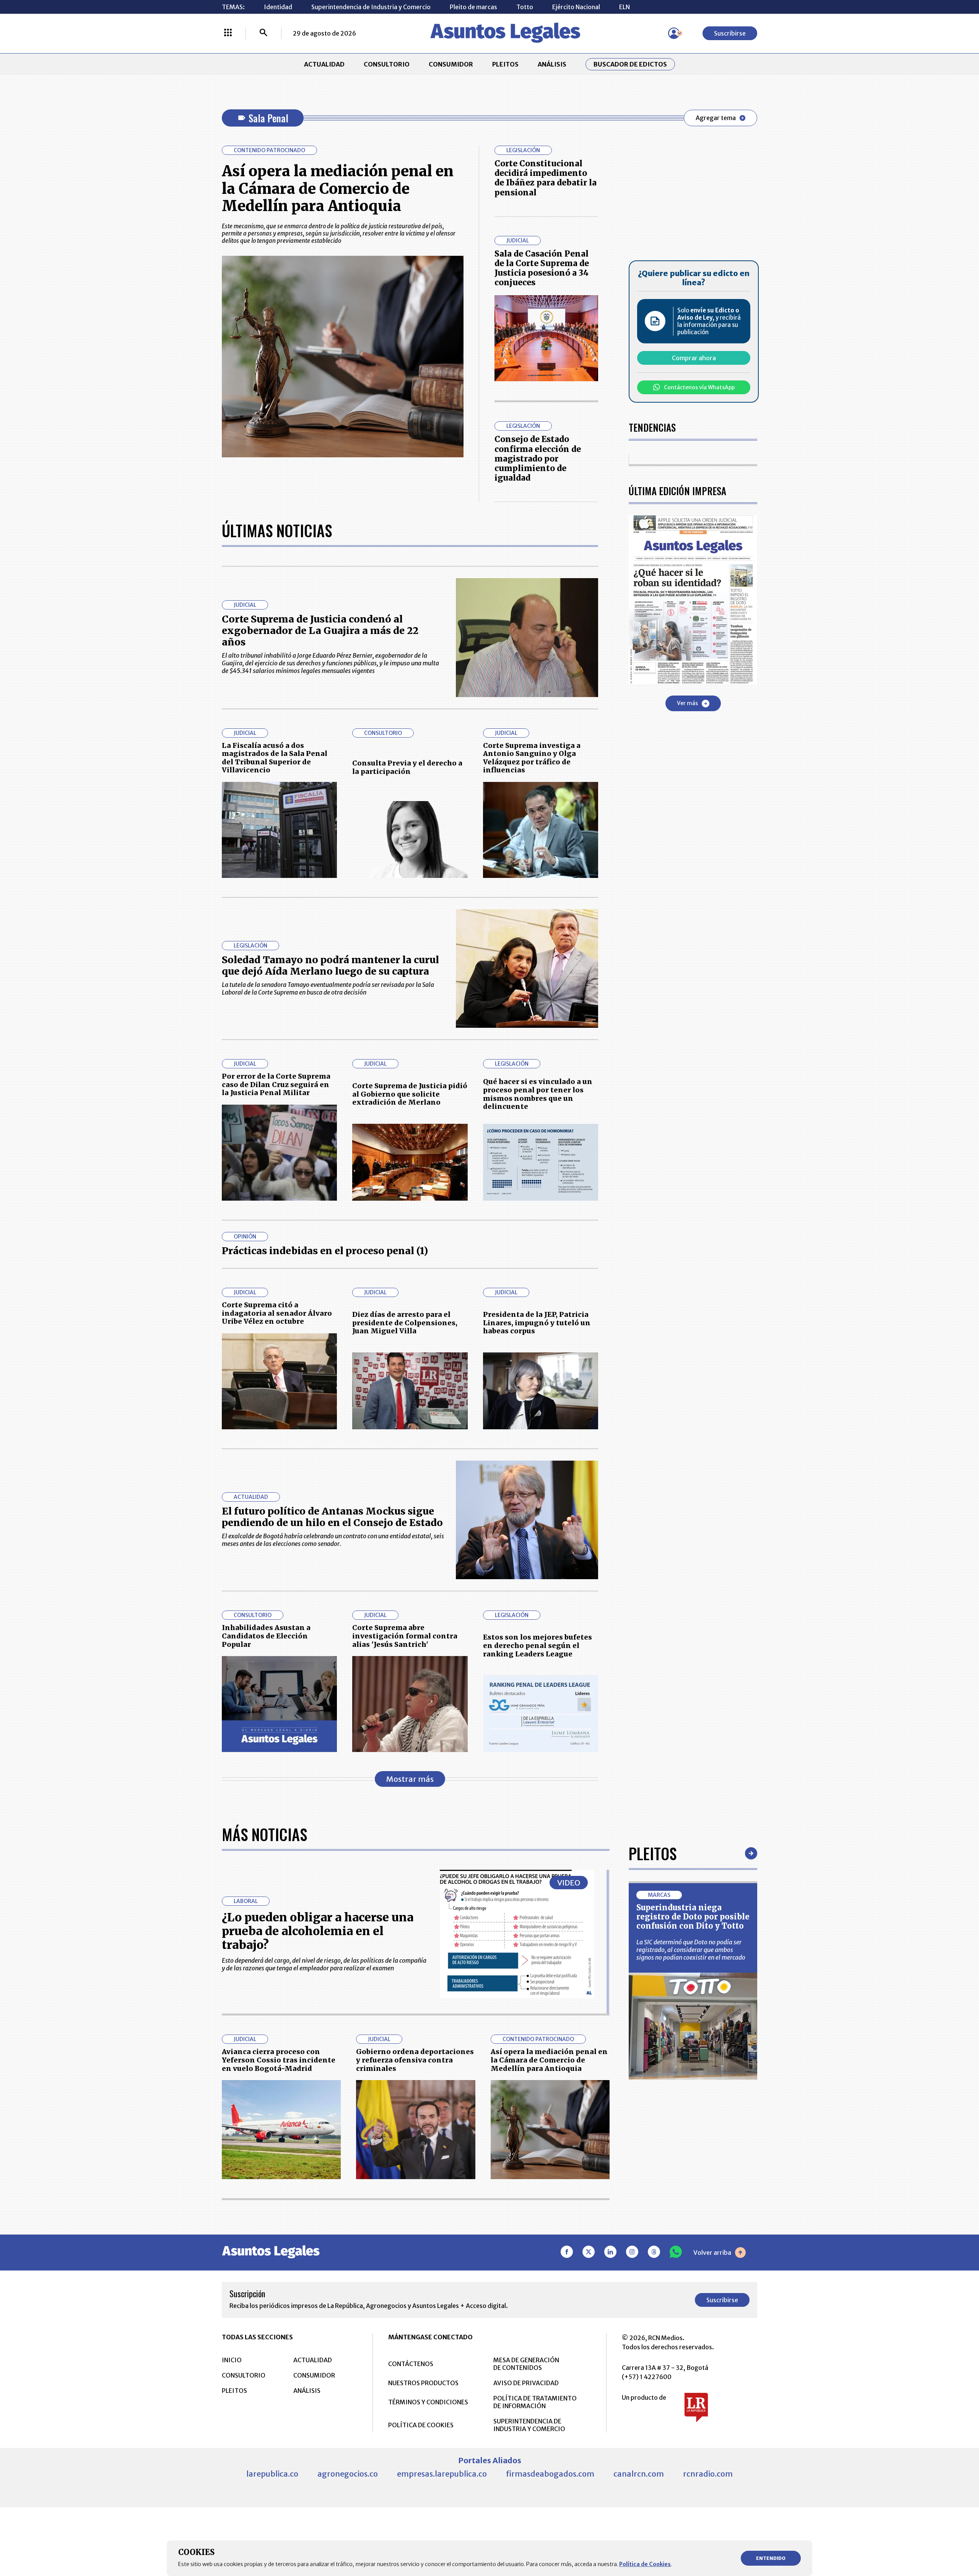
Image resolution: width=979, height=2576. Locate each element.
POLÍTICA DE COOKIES (421, 2425)
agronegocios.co (348, 2474)
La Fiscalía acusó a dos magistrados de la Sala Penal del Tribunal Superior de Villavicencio (275, 758)
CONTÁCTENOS (411, 2364)
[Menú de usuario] (674, 33)
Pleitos (653, 1853)
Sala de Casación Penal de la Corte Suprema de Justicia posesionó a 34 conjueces (542, 268)
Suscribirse (730, 33)
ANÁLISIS (552, 64)
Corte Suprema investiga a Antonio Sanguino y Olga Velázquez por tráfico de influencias (532, 758)
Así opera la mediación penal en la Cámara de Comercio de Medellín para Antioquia (338, 189)
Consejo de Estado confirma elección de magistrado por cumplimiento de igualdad (538, 458)
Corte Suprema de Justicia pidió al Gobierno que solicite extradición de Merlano (410, 1094)
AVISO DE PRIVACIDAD (526, 2383)
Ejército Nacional (576, 7)
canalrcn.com (639, 2474)
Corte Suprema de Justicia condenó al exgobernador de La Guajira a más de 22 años (320, 631)
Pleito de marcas (473, 7)
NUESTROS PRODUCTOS (423, 2383)
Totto (525, 7)
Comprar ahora (694, 358)
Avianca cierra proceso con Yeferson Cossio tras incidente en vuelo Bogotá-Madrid (279, 2060)
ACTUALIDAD (324, 64)
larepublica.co (272, 2474)
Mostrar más (410, 1779)
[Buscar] (263, 33)
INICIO (232, 2360)
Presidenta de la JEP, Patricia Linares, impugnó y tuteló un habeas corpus (537, 1323)
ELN (624, 7)
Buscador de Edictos (630, 64)
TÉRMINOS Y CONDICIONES (428, 2402)
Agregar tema (716, 118)
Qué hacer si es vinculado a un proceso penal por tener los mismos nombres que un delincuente (538, 1094)
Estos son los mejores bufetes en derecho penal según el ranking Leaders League (537, 1645)
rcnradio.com (708, 2474)
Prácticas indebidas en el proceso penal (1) (325, 1251)
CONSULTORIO (387, 64)
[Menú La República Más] (228, 33)
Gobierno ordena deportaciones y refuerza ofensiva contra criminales (415, 2060)
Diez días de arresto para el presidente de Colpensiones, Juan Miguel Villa (405, 1323)
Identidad (278, 7)
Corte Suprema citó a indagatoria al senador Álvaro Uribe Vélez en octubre (277, 1313)
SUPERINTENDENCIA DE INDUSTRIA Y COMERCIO (529, 2425)
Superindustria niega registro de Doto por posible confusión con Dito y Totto (693, 1917)
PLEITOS (505, 64)
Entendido (771, 2558)
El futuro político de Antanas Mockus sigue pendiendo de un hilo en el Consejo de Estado (332, 1517)
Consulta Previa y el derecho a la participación (407, 767)
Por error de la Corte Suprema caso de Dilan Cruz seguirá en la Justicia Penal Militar (276, 1084)
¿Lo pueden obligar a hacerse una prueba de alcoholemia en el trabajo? (318, 1931)
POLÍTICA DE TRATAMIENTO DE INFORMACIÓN (535, 2402)
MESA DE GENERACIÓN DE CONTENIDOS (526, 2364)
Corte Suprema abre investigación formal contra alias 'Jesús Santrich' (405, 1636)
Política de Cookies (645, 2564)
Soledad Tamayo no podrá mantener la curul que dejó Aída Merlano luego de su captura (330, 965)
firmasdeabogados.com (550, 2474)
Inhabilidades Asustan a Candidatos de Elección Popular (266, 1636)
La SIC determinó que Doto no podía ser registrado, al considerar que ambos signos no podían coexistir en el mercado (691, 1950)
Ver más (687, 703)
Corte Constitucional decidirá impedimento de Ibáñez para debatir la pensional (546, 178)
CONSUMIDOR (451, 64)
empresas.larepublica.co (442, 2474)
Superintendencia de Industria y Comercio (371, 7)
